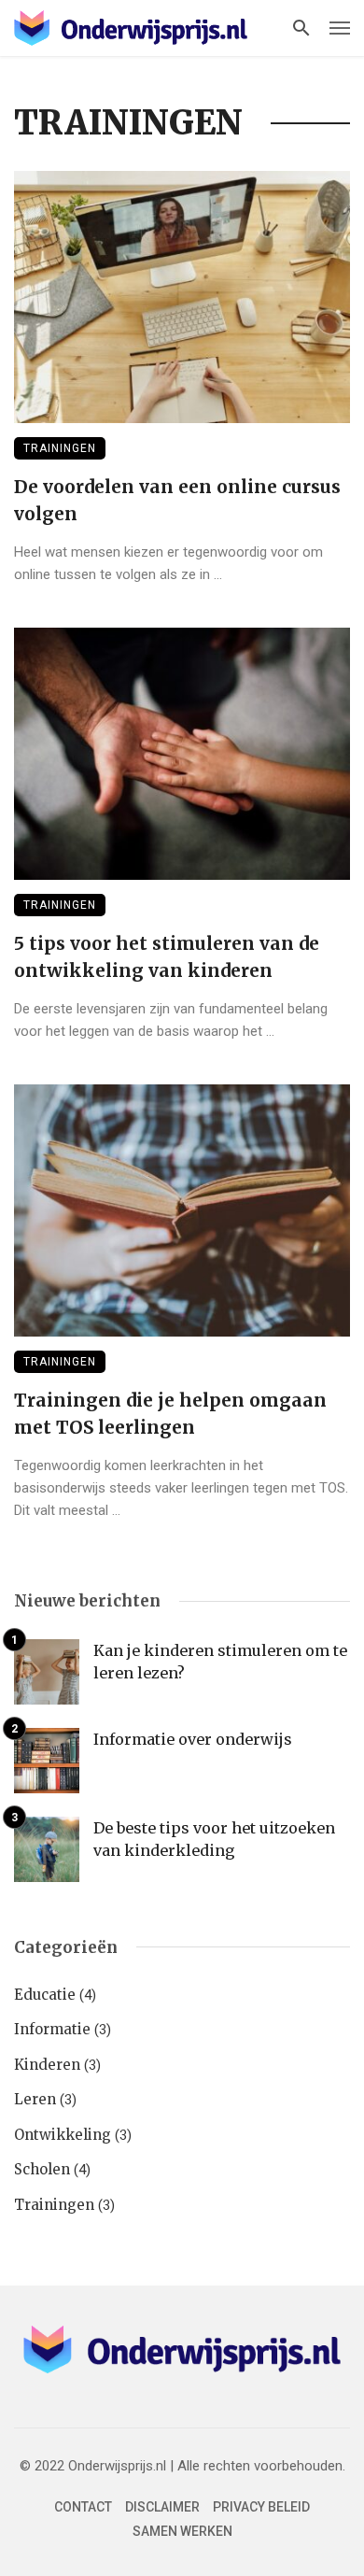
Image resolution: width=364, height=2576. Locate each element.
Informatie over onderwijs (193, 1739)
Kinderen (47, 2065)
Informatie (52, 2029)
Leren (35, 2099)
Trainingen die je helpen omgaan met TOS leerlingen (170, 1414)
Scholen (42, 2169)
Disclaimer (162, 2507)
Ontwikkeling (63, 2135)
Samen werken (182, 2531)
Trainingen (60, 448)
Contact (83, 2507)
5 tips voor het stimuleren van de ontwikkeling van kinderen (167, 957)
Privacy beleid (261, 2507)
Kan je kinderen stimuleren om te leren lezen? (220, 1662)
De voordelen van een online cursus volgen (177, 500)
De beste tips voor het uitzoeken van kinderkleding (214, 1839)
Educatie (45, 1995)
